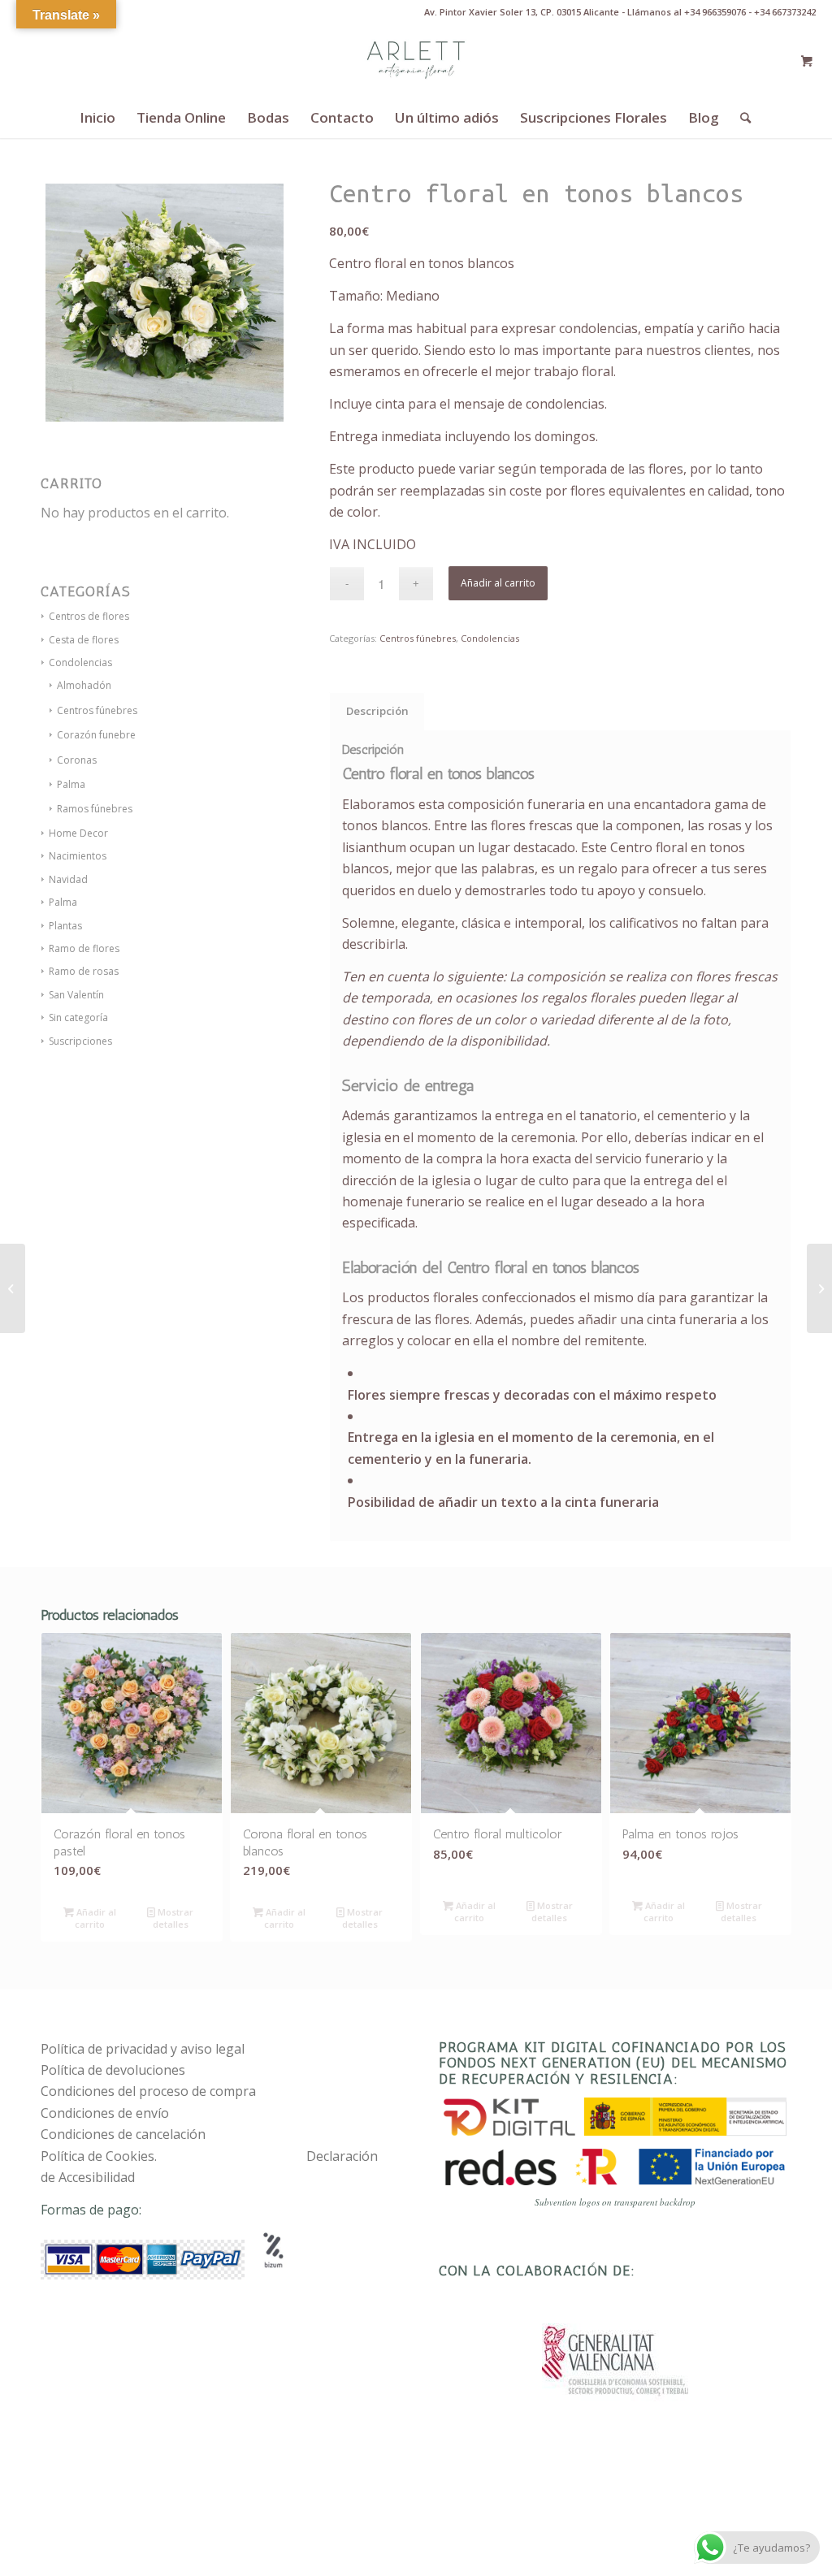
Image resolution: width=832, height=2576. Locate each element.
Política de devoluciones (113, 2070)
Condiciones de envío (105, 2113)
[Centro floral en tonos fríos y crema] (13, 1288)
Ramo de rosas (84, 971)
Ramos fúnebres (95, 809)
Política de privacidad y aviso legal (143, 2049)
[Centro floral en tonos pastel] (819, 1288)
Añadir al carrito (498, 583)
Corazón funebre (96, 735)
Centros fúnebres (97, 710)
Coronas (77, 760)
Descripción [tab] (377, 711)
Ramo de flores (84, 948)
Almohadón (84, 685)
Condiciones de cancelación (123, 2134)
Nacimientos (78, 856)
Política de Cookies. (99, 2156)
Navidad (68, 879)
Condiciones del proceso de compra (148, 2091)
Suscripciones (80, 1041)
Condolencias (490, 638)
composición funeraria (516, 804)
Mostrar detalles (173, 1918)
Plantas (65, 926)
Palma (71, 784)
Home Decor (78, 833)
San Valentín (76, 995)
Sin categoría (78, 1017)
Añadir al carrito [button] (95, 1918)
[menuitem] (97, 118)
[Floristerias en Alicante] (416, 61)
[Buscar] (740, 118)
